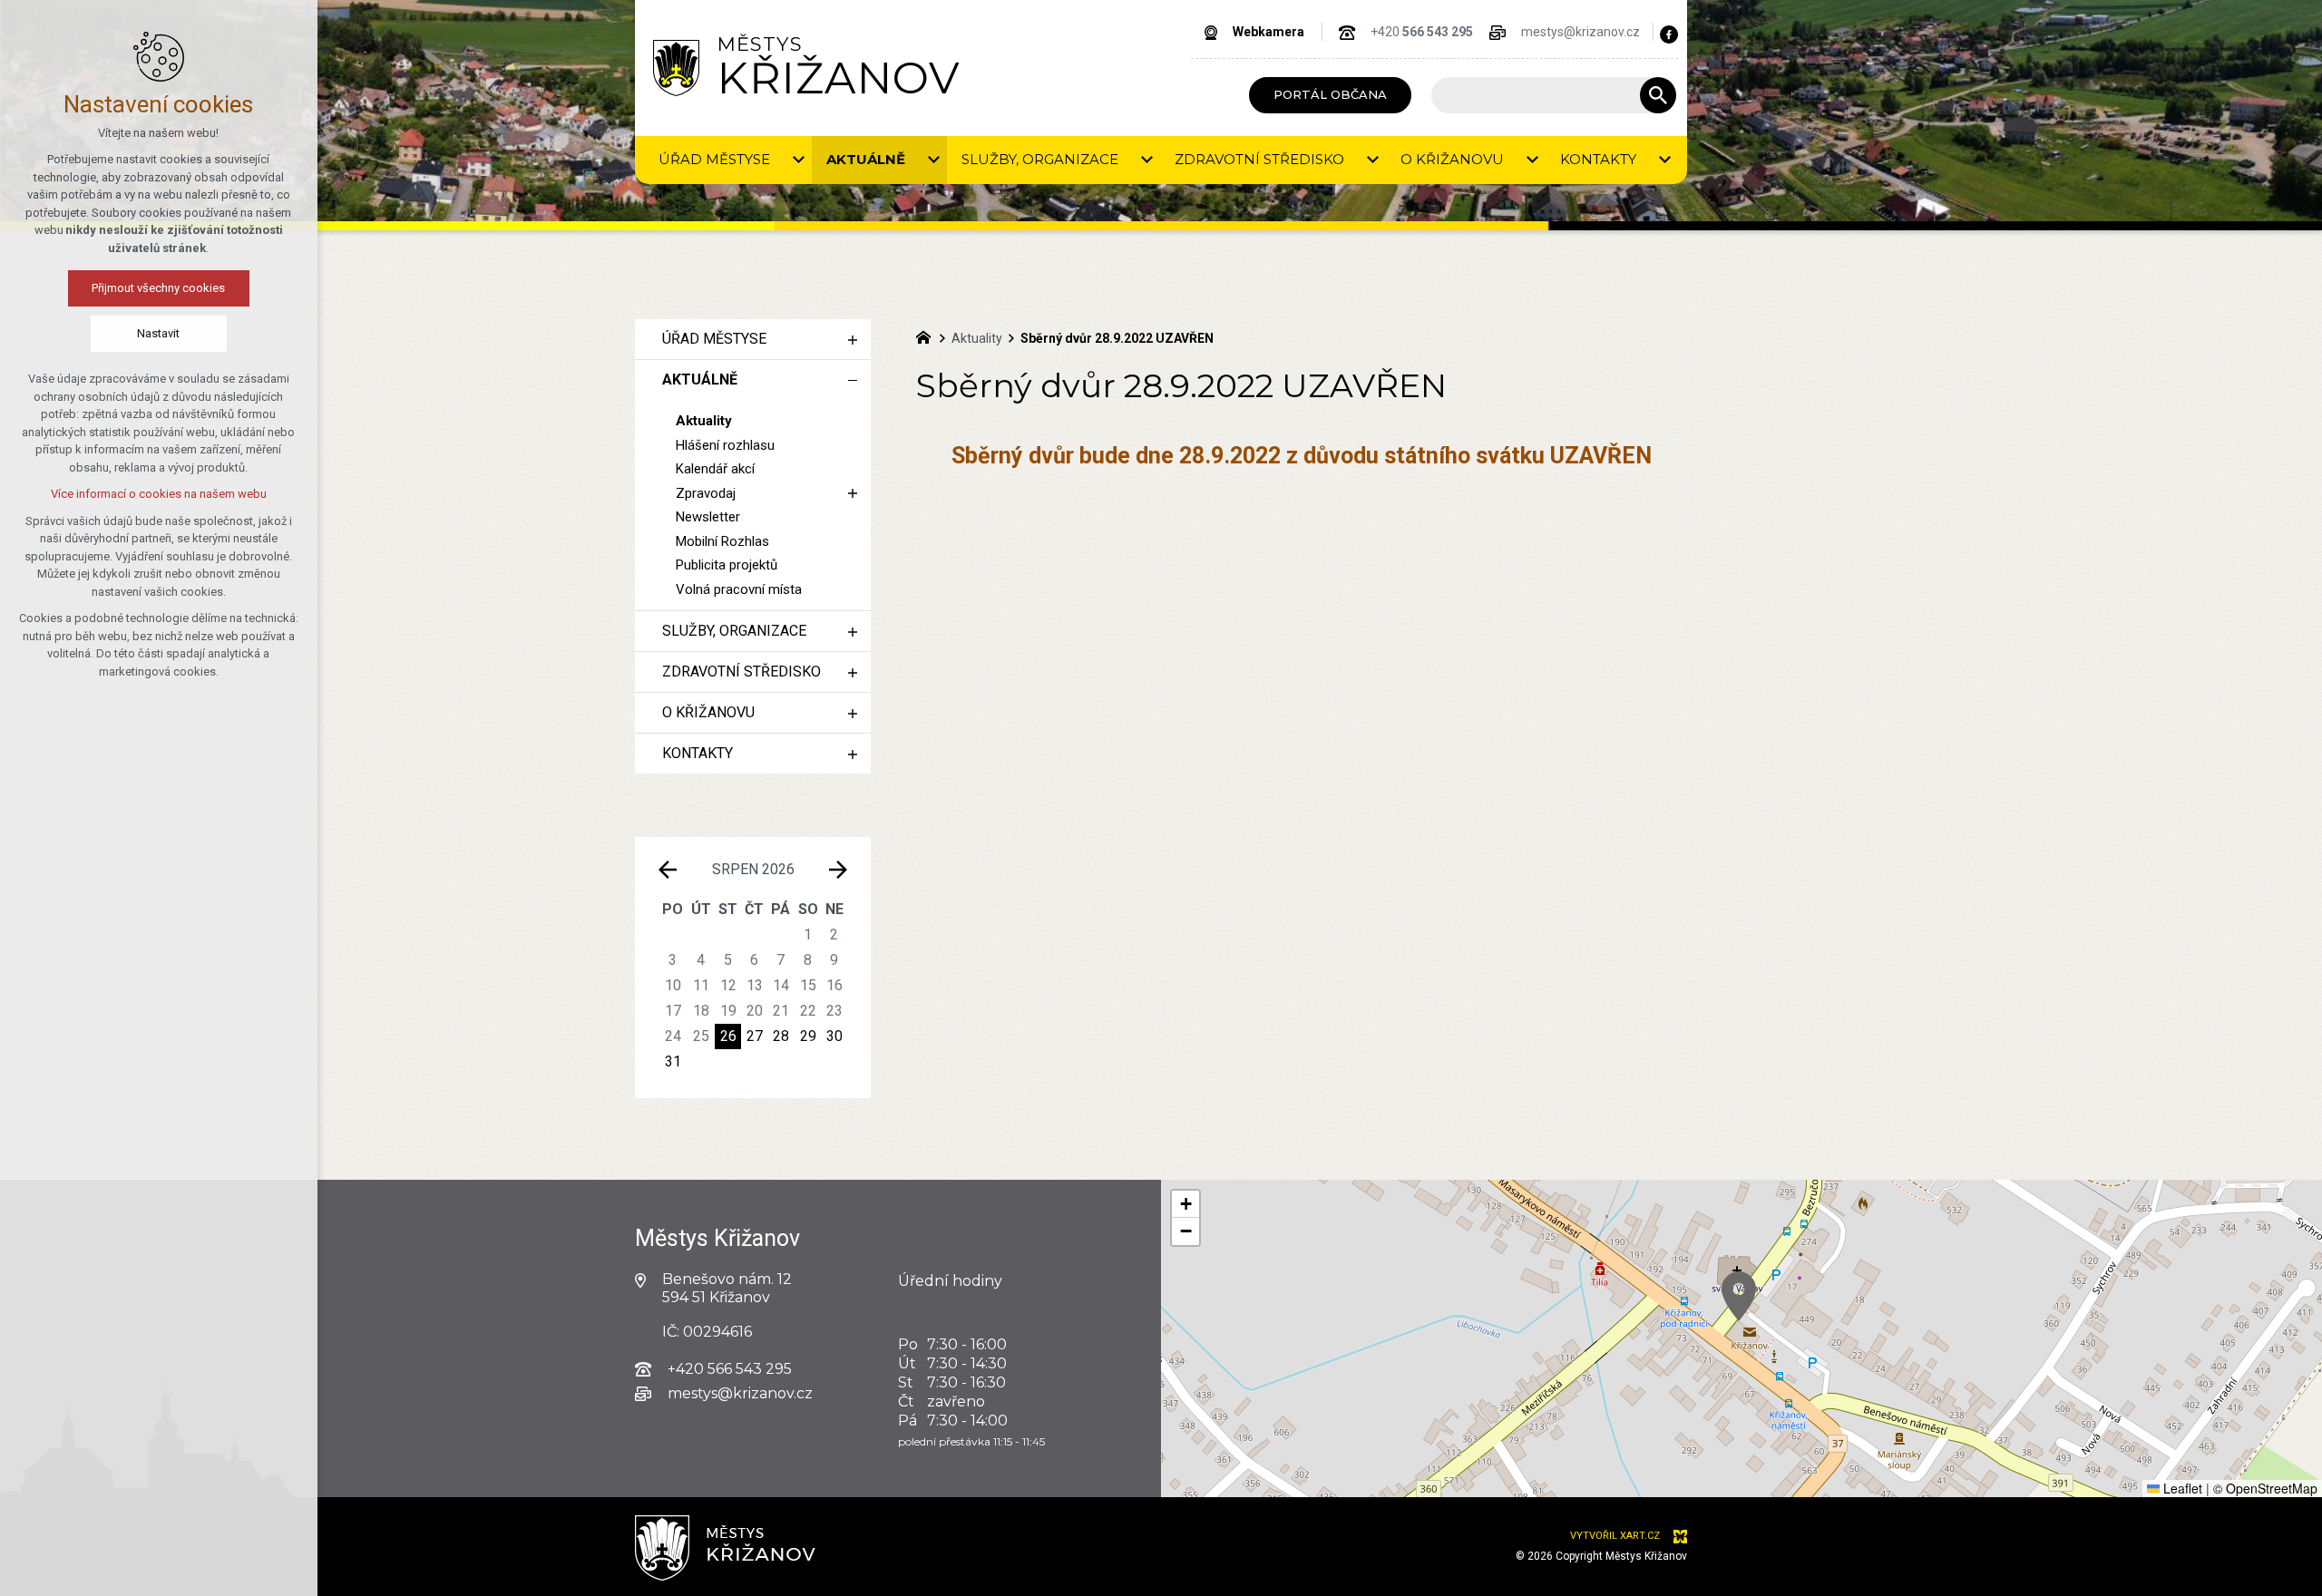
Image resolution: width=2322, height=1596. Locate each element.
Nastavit (159, 333)
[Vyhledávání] (1545, 95)
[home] (928, 336)
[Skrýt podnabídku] (853, 380)
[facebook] (1669, 34)
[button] (1739, 1296)
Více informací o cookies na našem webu (159, 494)
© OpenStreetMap (2265, 1488)
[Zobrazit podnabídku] (798, 160)
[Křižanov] (676, 68)
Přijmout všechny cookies (159, 288)
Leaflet (2181, 1488)
